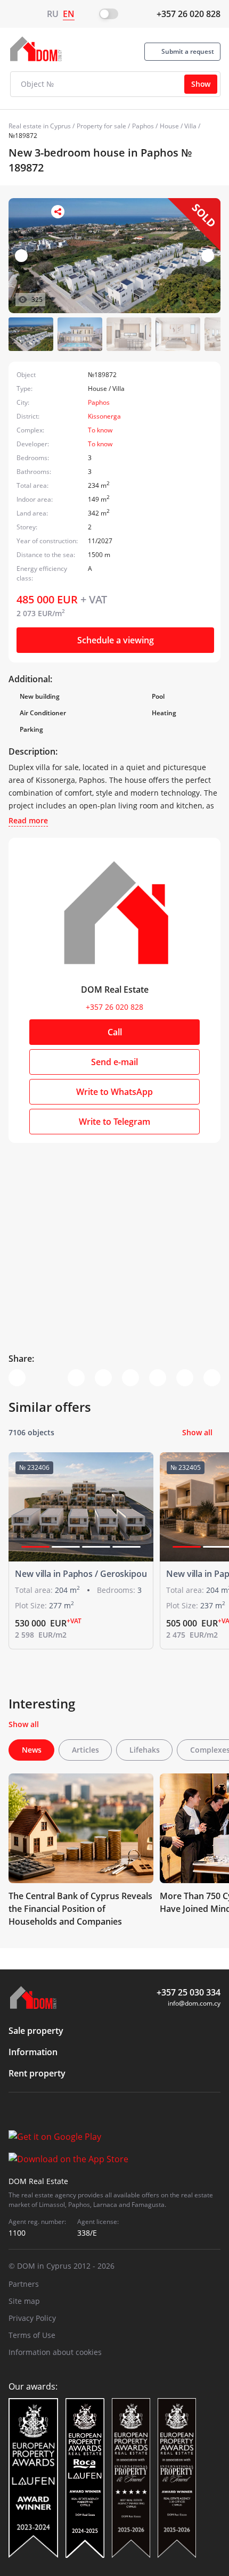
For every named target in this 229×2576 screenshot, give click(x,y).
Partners (24, 2284)
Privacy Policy (32, 2318)
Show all (197, 1432)
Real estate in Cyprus (40, 126)
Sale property (36, 2031)
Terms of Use (32, 2335)
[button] (208, 256)
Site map (24, 2301)
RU (53, 14)
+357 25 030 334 (189, 1992)
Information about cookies (55, 2352)
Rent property (37, 2073)
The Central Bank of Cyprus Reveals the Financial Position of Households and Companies (80, 1909)
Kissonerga (104, 416)
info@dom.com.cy (194, 2003)
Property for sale (101, 126)
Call (115, 1032)
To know (100, 430)
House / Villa (178, 126)
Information (33, 2052)
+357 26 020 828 (189, 14)
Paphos (143, 126)
